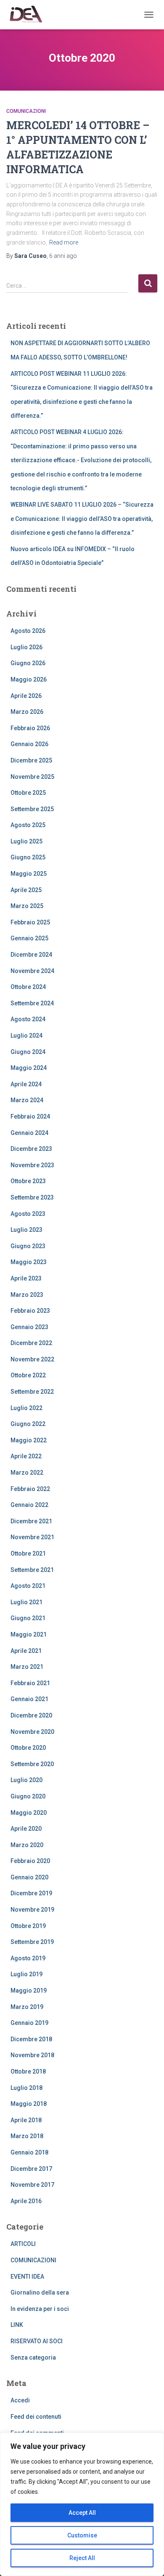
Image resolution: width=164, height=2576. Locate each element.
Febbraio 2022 (30, 1489)
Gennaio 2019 (29, 2023)
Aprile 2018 (26, 2120)
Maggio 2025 (29, 874)
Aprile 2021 (26, 1651)
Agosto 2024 (28, 1019)
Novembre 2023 (32, 1165)
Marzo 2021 (27, 1667)
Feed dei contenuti (36, 2417)
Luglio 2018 (26, 2088)
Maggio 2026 (29, 679)
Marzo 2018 (27, 2136)
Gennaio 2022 (29, 1505)
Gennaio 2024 (29, 1133)
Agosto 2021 (28, 1586)
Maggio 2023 (29, 1262)
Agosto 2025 (28, 825)
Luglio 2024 (26, 1036)
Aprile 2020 (26, 1829)
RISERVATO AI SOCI (37, 2341)
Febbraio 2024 (30, 1116)
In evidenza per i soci (40, 2309)
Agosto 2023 (28, 1214)
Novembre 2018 (32, 2055)
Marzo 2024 (27, 1100)
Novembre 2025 (32, 777)
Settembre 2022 (32, 1392)
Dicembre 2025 (31, 760)
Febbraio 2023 (30, 1311)
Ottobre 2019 (28, 1926)
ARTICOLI (23, 2244)
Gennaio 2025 (29, 938)
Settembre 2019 (32, 1942)
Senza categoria (33, 2357)
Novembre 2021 (32, 1537)
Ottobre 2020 (28, 1748)
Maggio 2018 (29, 2104)
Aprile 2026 (26, 696)
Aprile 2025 (26, 890)
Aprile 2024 (26, 1084)
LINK (17, 2325)
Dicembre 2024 (31, 955)
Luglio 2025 (26, 841)
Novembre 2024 (32, 971)
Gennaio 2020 (29, 1877)
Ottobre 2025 (28, 793)
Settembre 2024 (32, 1003)
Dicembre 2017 (31, 2169)
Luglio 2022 (26, 1408)
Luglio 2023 (26, 1230)
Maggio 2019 (29, 1991)
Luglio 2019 (26, 1974)
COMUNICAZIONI (26, 111)
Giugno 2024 (28, 1052)
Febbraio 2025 (30, 922)
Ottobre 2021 (28, 1553)
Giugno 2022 (28, 1424)
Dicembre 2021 (31, 1521)
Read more (64, 242)
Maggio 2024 (29, 1068)
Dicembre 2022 (31, 1343)
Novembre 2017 (32, 2185)
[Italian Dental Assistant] (28, 15)
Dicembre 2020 (31, 1715)
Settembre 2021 (32, 1570)
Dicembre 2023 (31, 1149)
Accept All (82, 2513)
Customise (82, 2535)
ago (63, 256)
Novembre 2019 (32, 1910)
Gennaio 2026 (29, 744)
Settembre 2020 (32, 1764)
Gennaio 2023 (29, 1327)
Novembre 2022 (32, 1359)
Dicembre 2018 (31, 2039)
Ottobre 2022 (28, 1375)
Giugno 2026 (28, 663)
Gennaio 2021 (29, 1699)
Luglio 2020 (26, 1780)
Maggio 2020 (29, 1813)
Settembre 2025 (32, 809)
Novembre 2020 (32, 1732)
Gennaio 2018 (29, 2152)
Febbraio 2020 (30, 1861)
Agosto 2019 (28, 1958)
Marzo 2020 (27, 1845)
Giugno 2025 (28, 857)
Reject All (82, 2558)
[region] (82, 2504)
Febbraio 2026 (30, 728)
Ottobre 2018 (28, 2071)
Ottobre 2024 (28, 987)
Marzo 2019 (27, 2007)
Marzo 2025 (27, 906)
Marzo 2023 (27, 1295)
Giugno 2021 (28, 1618)
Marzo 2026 (27, 712)
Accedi (20, 2400)
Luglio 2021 (26, 1602)
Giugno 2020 (28, 1796)
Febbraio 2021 (30, 1683)
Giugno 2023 (28, 1246)
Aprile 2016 (26, 2201)
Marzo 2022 (27, 1473)
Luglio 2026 (26, 647)
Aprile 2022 (26, 1456)
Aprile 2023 (26, 1278)
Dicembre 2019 (31, 1893)
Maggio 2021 (29, 1634)
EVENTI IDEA (27, 2277)
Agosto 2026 (28, 631)
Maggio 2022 (29, 1440)
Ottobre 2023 (28, 1181)
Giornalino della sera (40, 2292)
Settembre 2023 (32, 1197)
